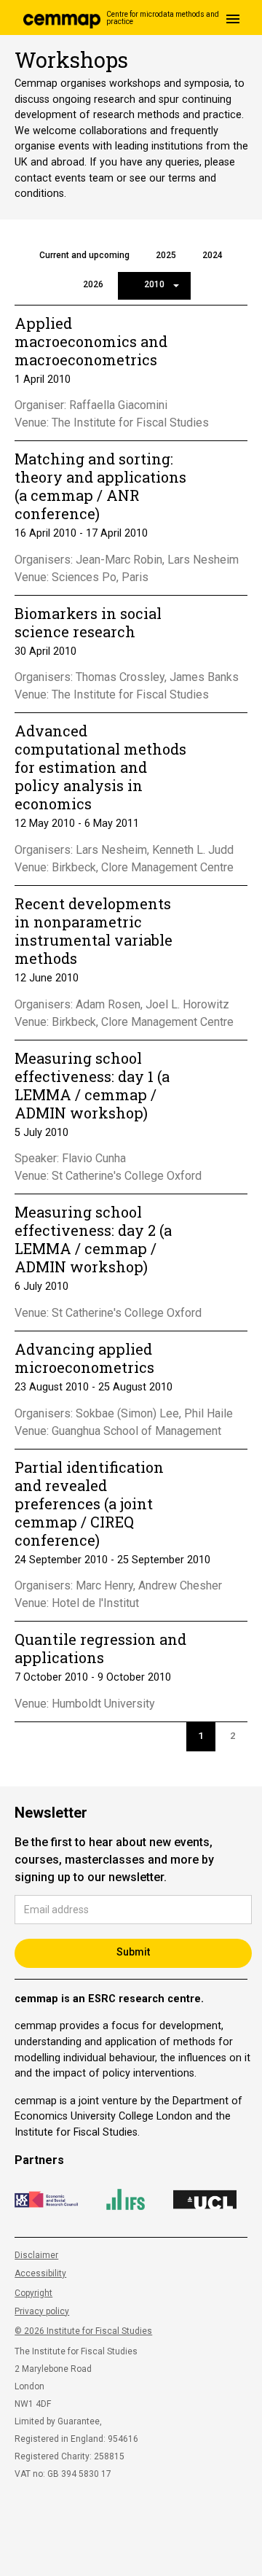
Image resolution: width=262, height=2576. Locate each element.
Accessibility (40, 2273)
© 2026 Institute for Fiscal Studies (83, 2331)
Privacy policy (42, 2311)
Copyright (33, 2293)
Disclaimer (36, 2255)
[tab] (84, 257)
